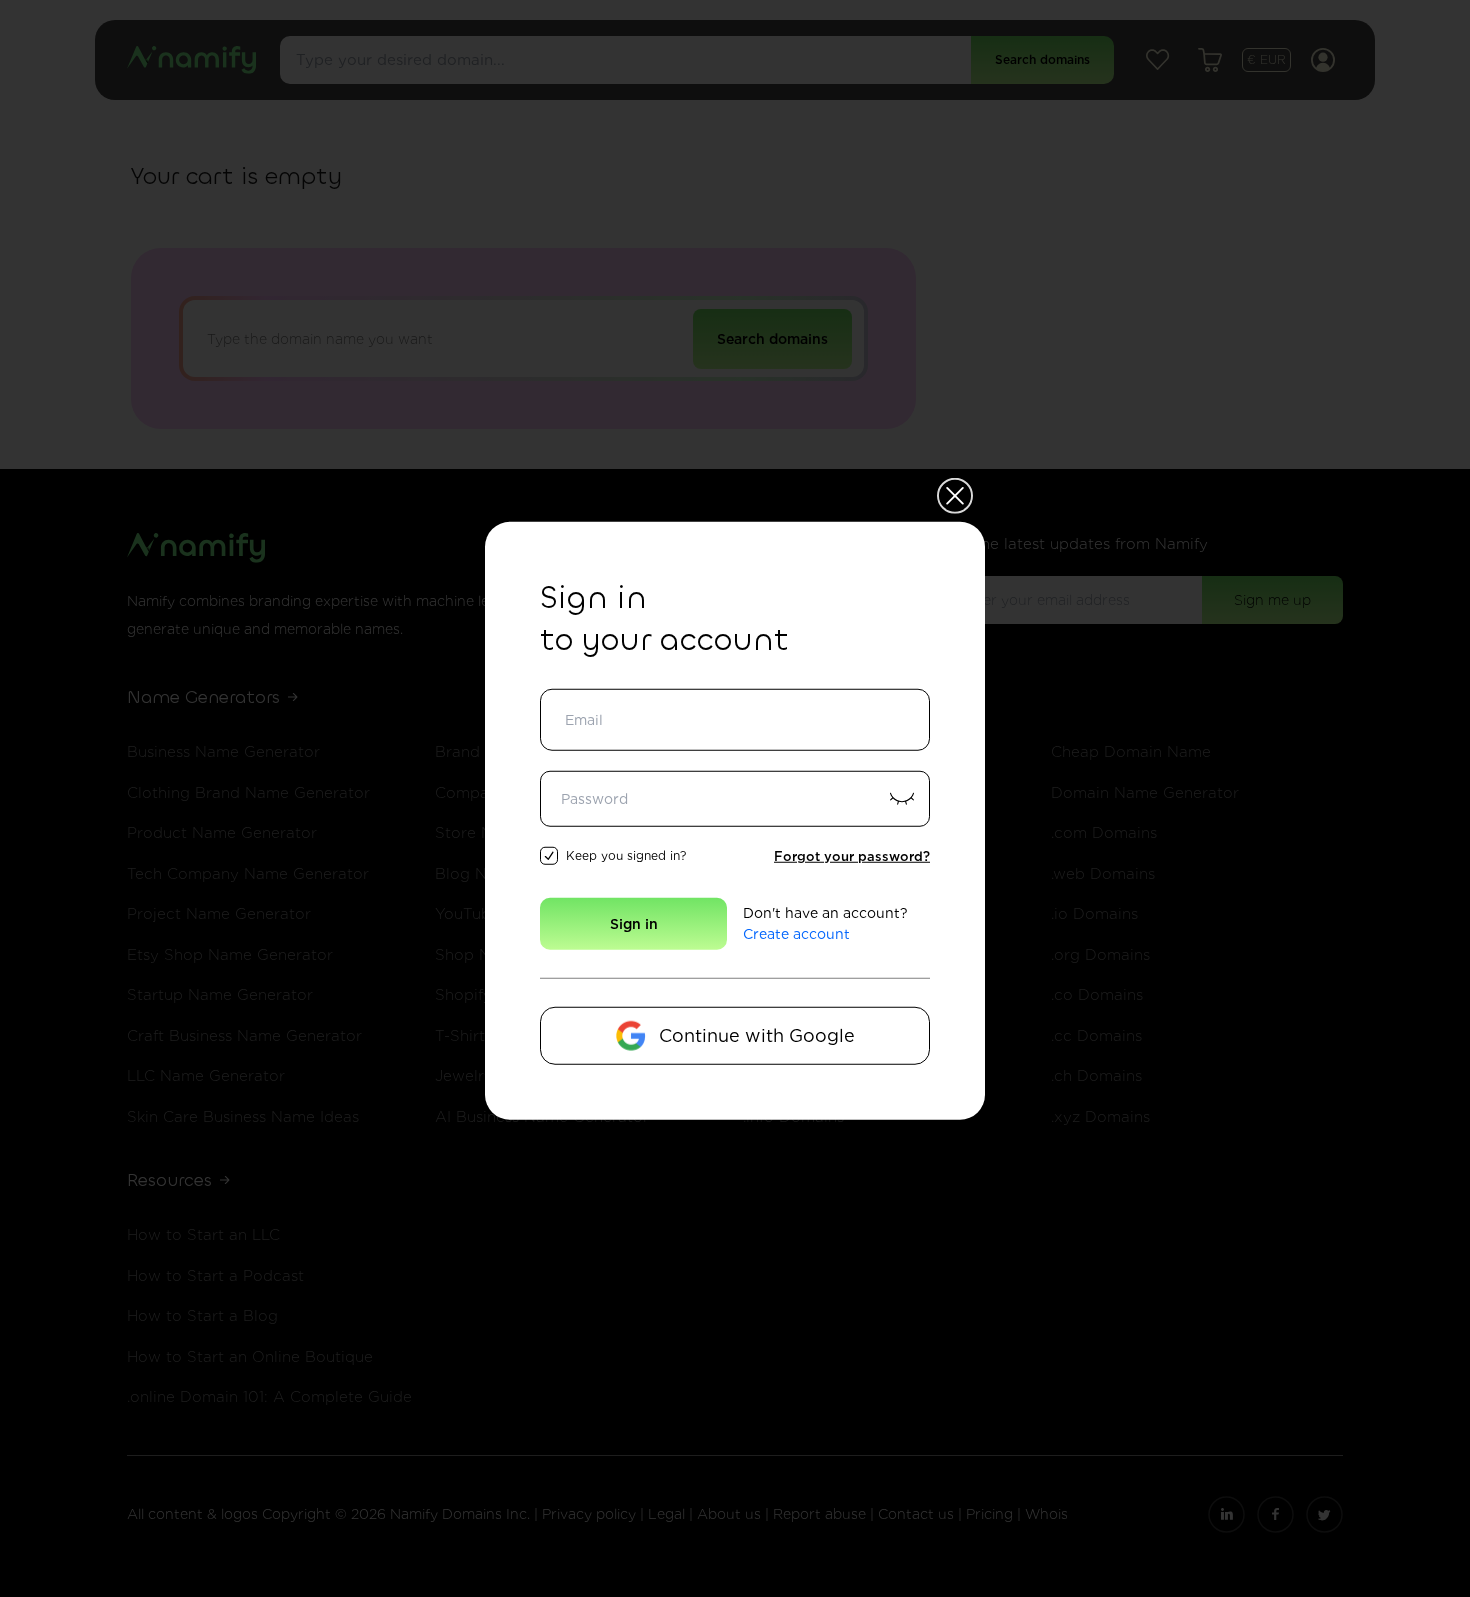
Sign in (634, 924)
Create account (796, 934)
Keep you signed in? (626, 855)
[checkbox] (549, 856)
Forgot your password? (852, 855)
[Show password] (902, 798)
